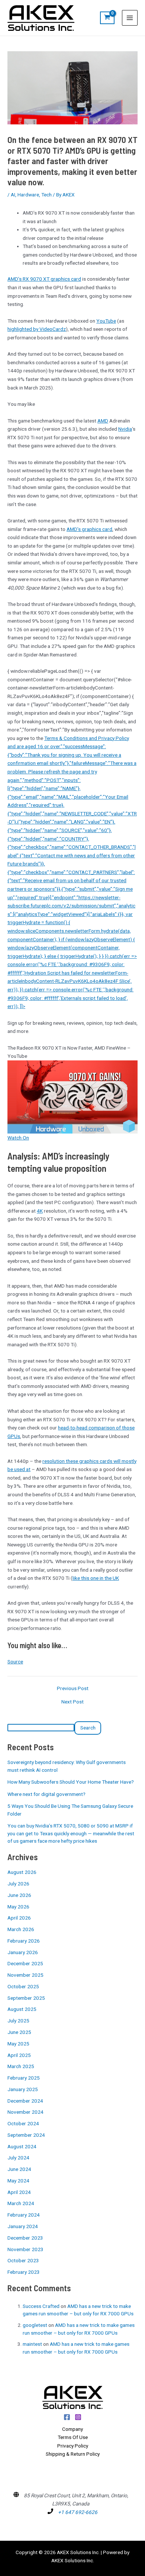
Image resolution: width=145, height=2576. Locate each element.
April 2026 (19, 1918)
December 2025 (25, 1963)
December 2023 (25, 2238)
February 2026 (24, 1941)
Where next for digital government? (46, 1794)
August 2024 (22, 2146)
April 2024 (19, 2192)
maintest (32, 2344)
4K (40, 1211)
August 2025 (22, 2009)
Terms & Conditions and (71, 738)
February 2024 (24, 2215)
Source (15, 1662)
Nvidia (125, 429)
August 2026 (22, 1872)
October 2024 (23, 2123)
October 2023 (23, 2260)
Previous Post (73, 1689)
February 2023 (24, 2272)
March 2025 (21, 2066)
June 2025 (19, 2032)
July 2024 (18, 2158)
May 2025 (18, 2044)
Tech (46, 195)
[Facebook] (67, 2417)
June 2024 (19, 2169)
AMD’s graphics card (89, 529)
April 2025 (19, 2055)
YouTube (106, 321)
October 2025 (23, 1986)
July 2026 (18, 1884)
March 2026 (21, 1929)
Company (72, 2429)
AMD (103, 421)
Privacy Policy (73, 2446)
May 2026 (18, 1907)
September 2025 (26, 1998)
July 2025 (18, 2021)
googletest (35, 2325)
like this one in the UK (96, 1578)
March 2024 (21, 2203)
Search (88, 1728)
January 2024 (23, 2226)
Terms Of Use (73, 2437)
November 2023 (25, 2249)
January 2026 (23, 1952)
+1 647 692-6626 (78, 2512)
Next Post (72, 1702)
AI (13, 195)
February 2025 (24, 2078)
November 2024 (25, 2112)
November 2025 (25, 1975)
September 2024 (26, 2135)
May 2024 (18, 2181)
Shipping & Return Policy (73, 2454)
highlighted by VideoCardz (37, 329)
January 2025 (23, 2089)
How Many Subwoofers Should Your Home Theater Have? (71, 1782)
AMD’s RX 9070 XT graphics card (44, 279)
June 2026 (19, 1895)
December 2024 (25, 2101)
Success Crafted (41, 2306)
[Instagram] (78, 2417)
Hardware (28, 195)
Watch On (18, 1138)
